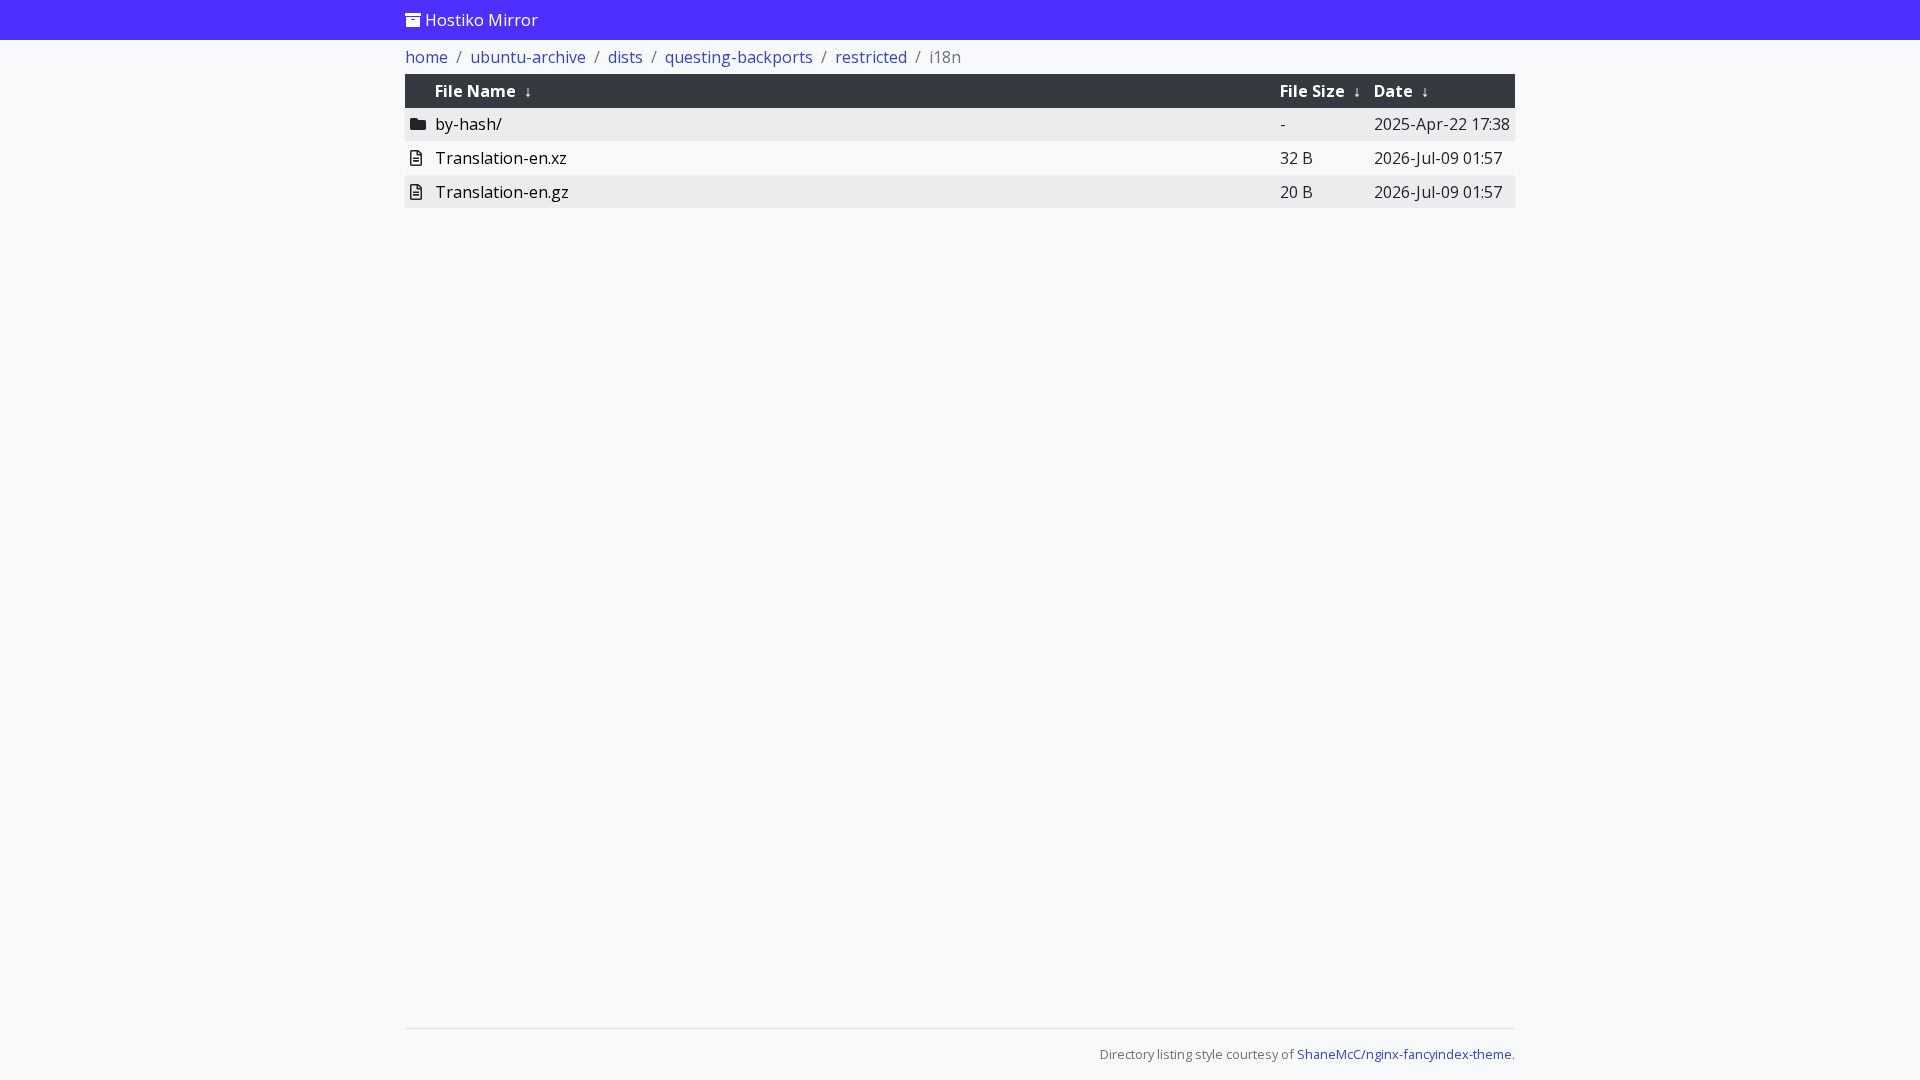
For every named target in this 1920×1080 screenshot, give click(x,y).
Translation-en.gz (502, 192)
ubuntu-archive (528, 57)
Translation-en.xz (501, 158)
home (426, 57)
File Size (1312, 91)
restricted (871, 57)
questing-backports (739, 57)
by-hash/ (468, 124)
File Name (475, 91)
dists (625, 57)
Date (1393, 91)
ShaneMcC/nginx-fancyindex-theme (1404, 1054)
